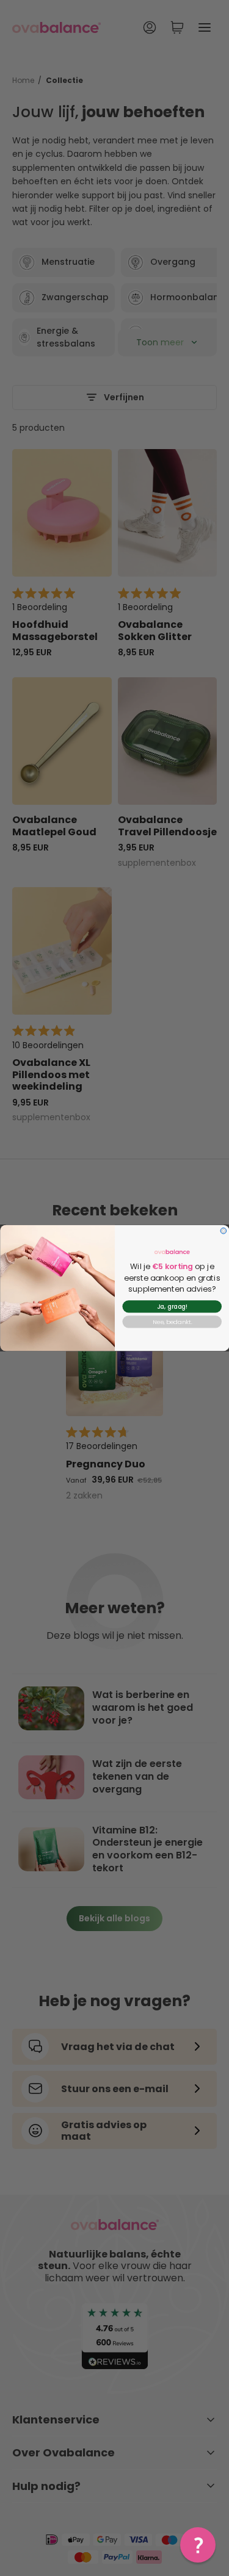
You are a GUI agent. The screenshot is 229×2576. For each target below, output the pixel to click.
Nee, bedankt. (172, 1322)
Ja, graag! (172, 1307)
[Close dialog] (224, 1231)
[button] (198, 2545)
